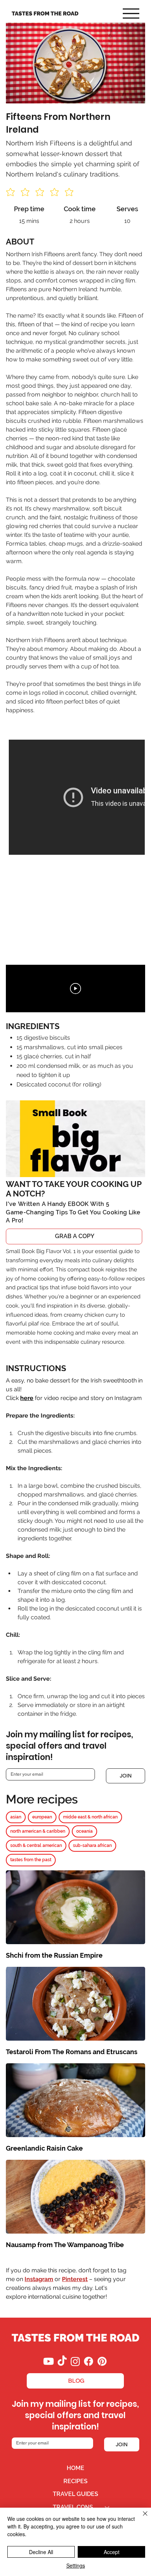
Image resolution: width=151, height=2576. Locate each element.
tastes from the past (31, 1860)
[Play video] (75, 989)
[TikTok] (62, 2361)
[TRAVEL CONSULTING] (107, 2507)
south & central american (36, 1845)
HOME (75, 2468)
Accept (112, 2552)
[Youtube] (49, 2361)
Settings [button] (76, 2565)
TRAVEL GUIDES (75, 2494)
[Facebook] (89, 2361)
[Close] (141, 2518)
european (42, 1817)
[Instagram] (75, 2361)
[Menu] (131, 14)
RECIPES (75, 2481)
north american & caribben (38, 1831)
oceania (84, 1831)
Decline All (41, 2552)
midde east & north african (90, 1817)
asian (16, 1817)
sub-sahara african (92, 1845)
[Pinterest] (102, 2361)
